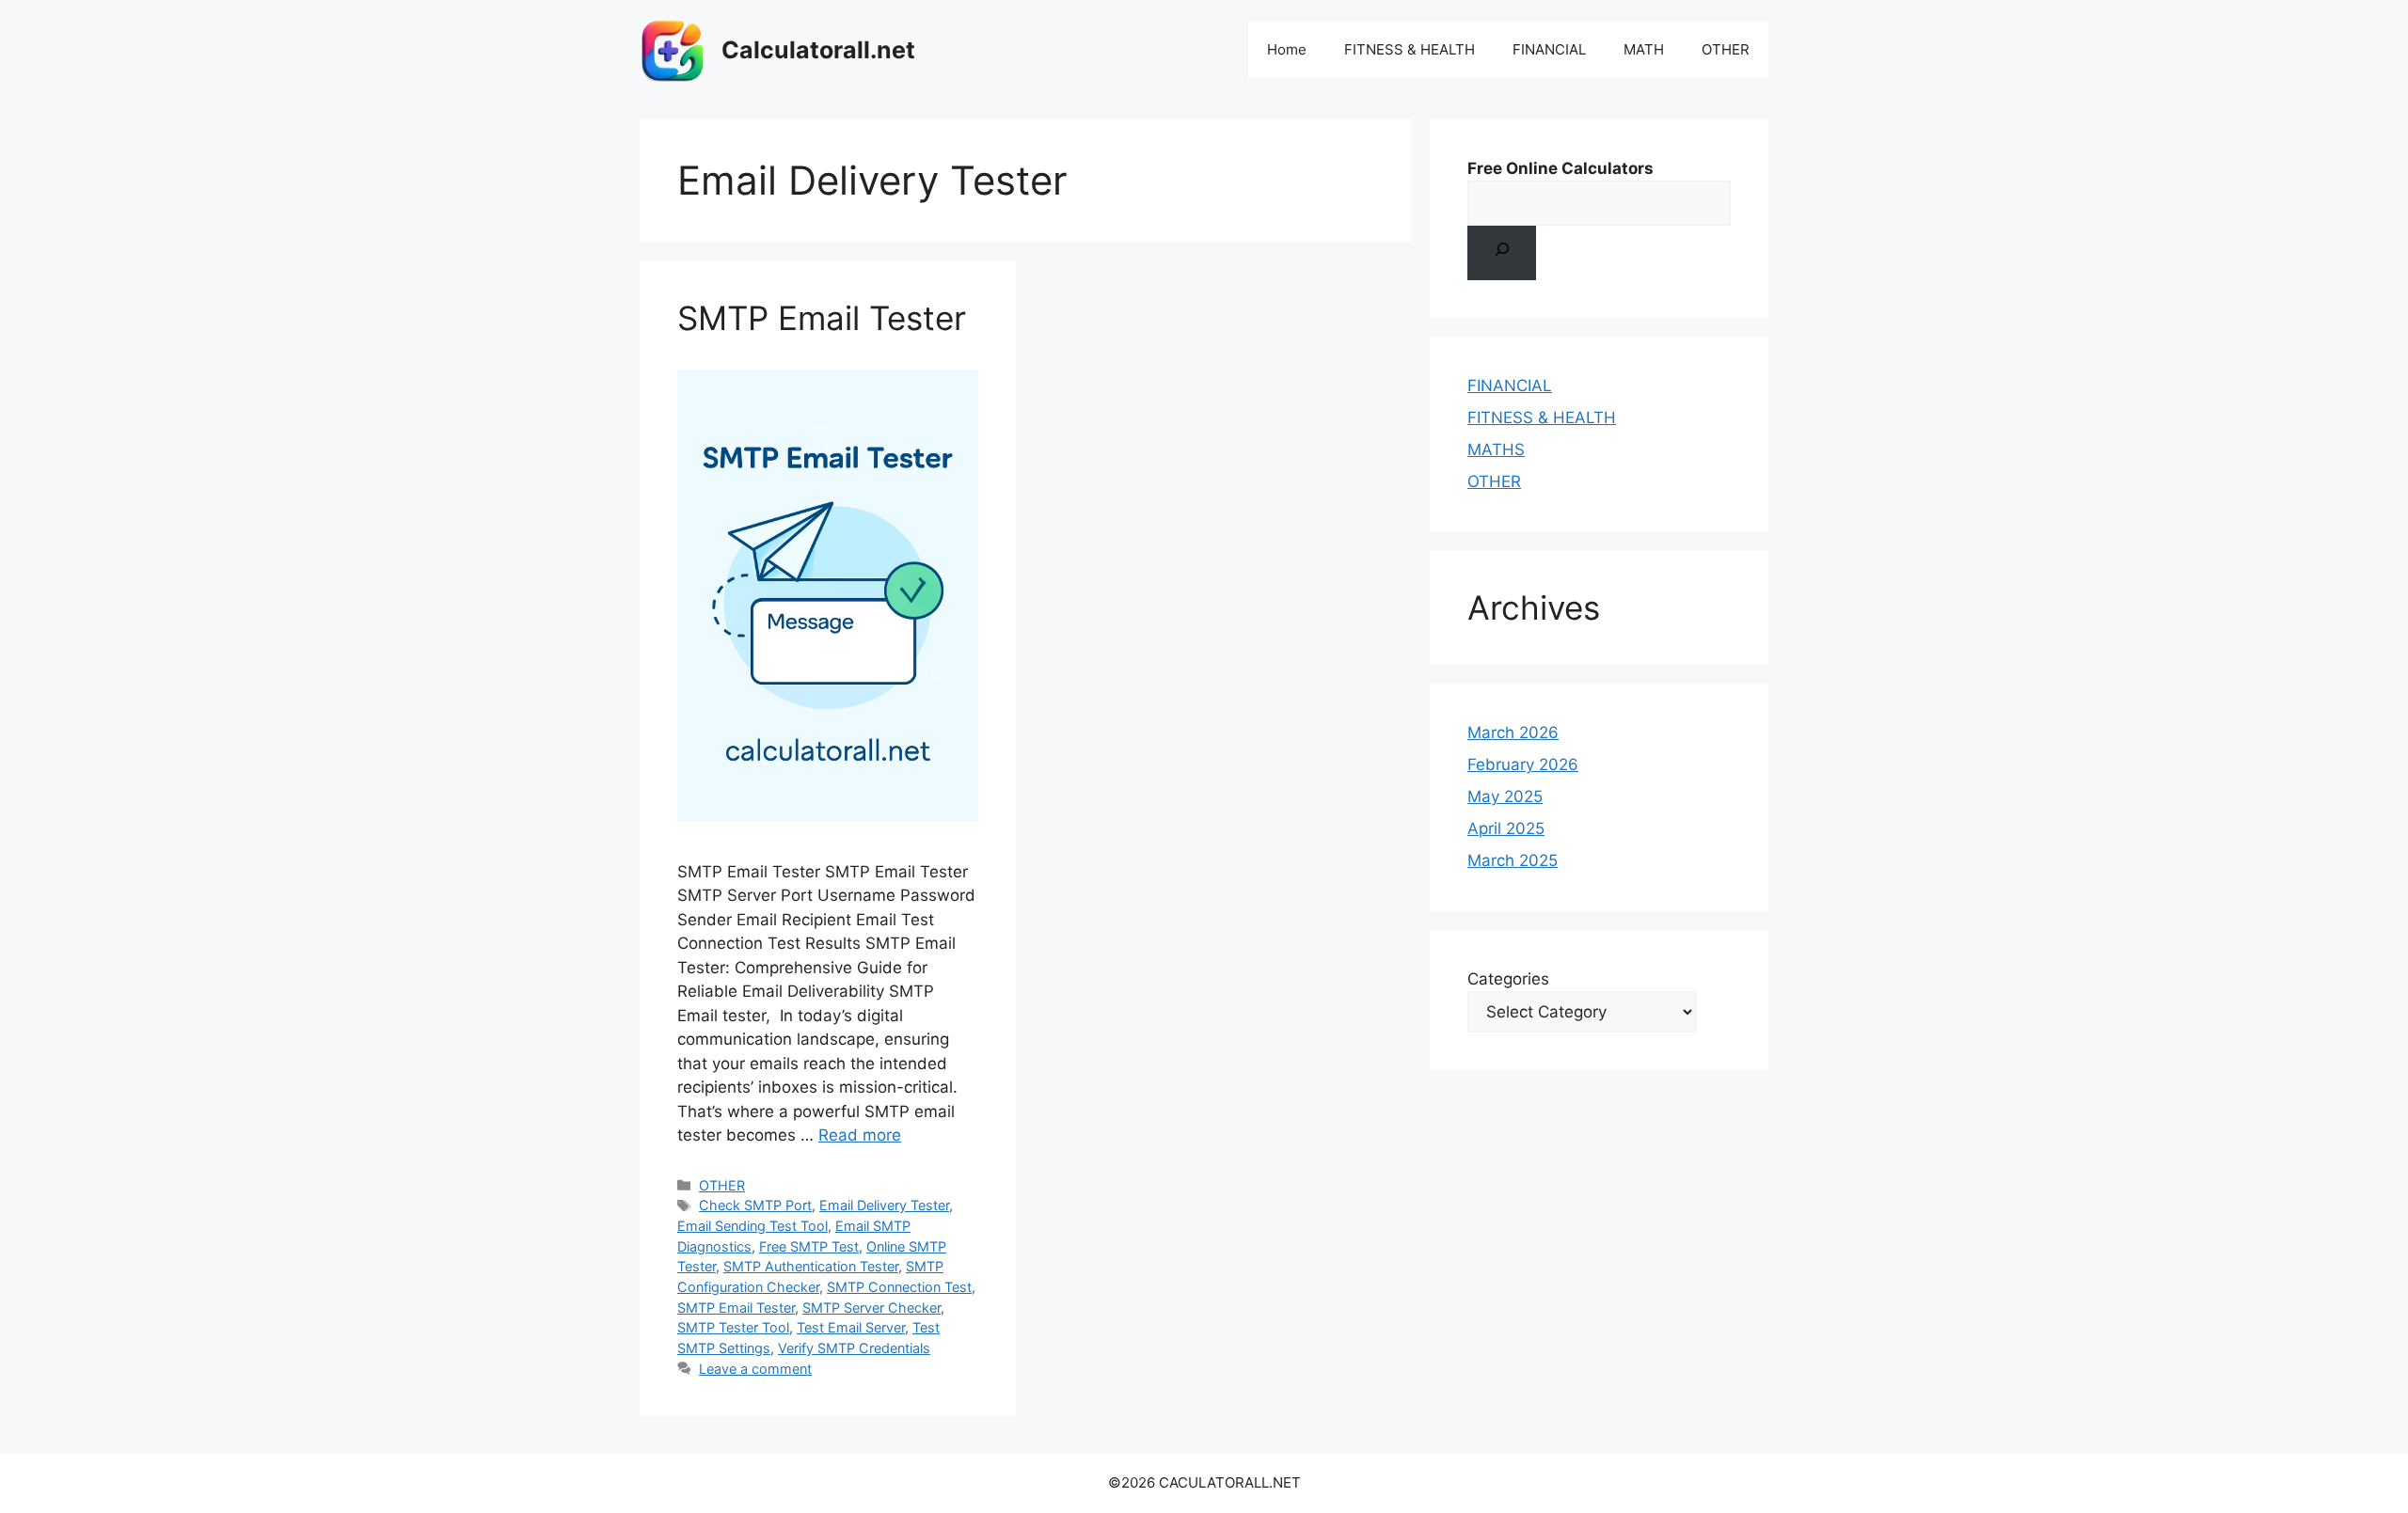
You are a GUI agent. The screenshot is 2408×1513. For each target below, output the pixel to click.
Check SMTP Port (755, 1205)
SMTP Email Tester (822, 318)
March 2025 (1513, 860)
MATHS (1496, 449)
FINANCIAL (1549, 49)
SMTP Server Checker (871, 1308)
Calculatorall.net (818, 50)
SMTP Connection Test (899, 1287)
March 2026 (1513, 733)
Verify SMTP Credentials (854, 1348)
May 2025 (1505, 796)
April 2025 (1506, 828)
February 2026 (1523, 764)
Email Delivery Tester (884, 1205)
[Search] (1502, 253)
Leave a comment (755, 1369)
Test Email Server (851, 1327)
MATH (1644, 49)
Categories (1508, 979)
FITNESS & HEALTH (1410, 49)
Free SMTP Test (809, 1246)
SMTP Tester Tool (733, 1327)
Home (1287, 49)
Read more (860, 1135)
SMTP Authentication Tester (811, 1266)
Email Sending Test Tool (752, 1226)
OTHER (1726, 49)
